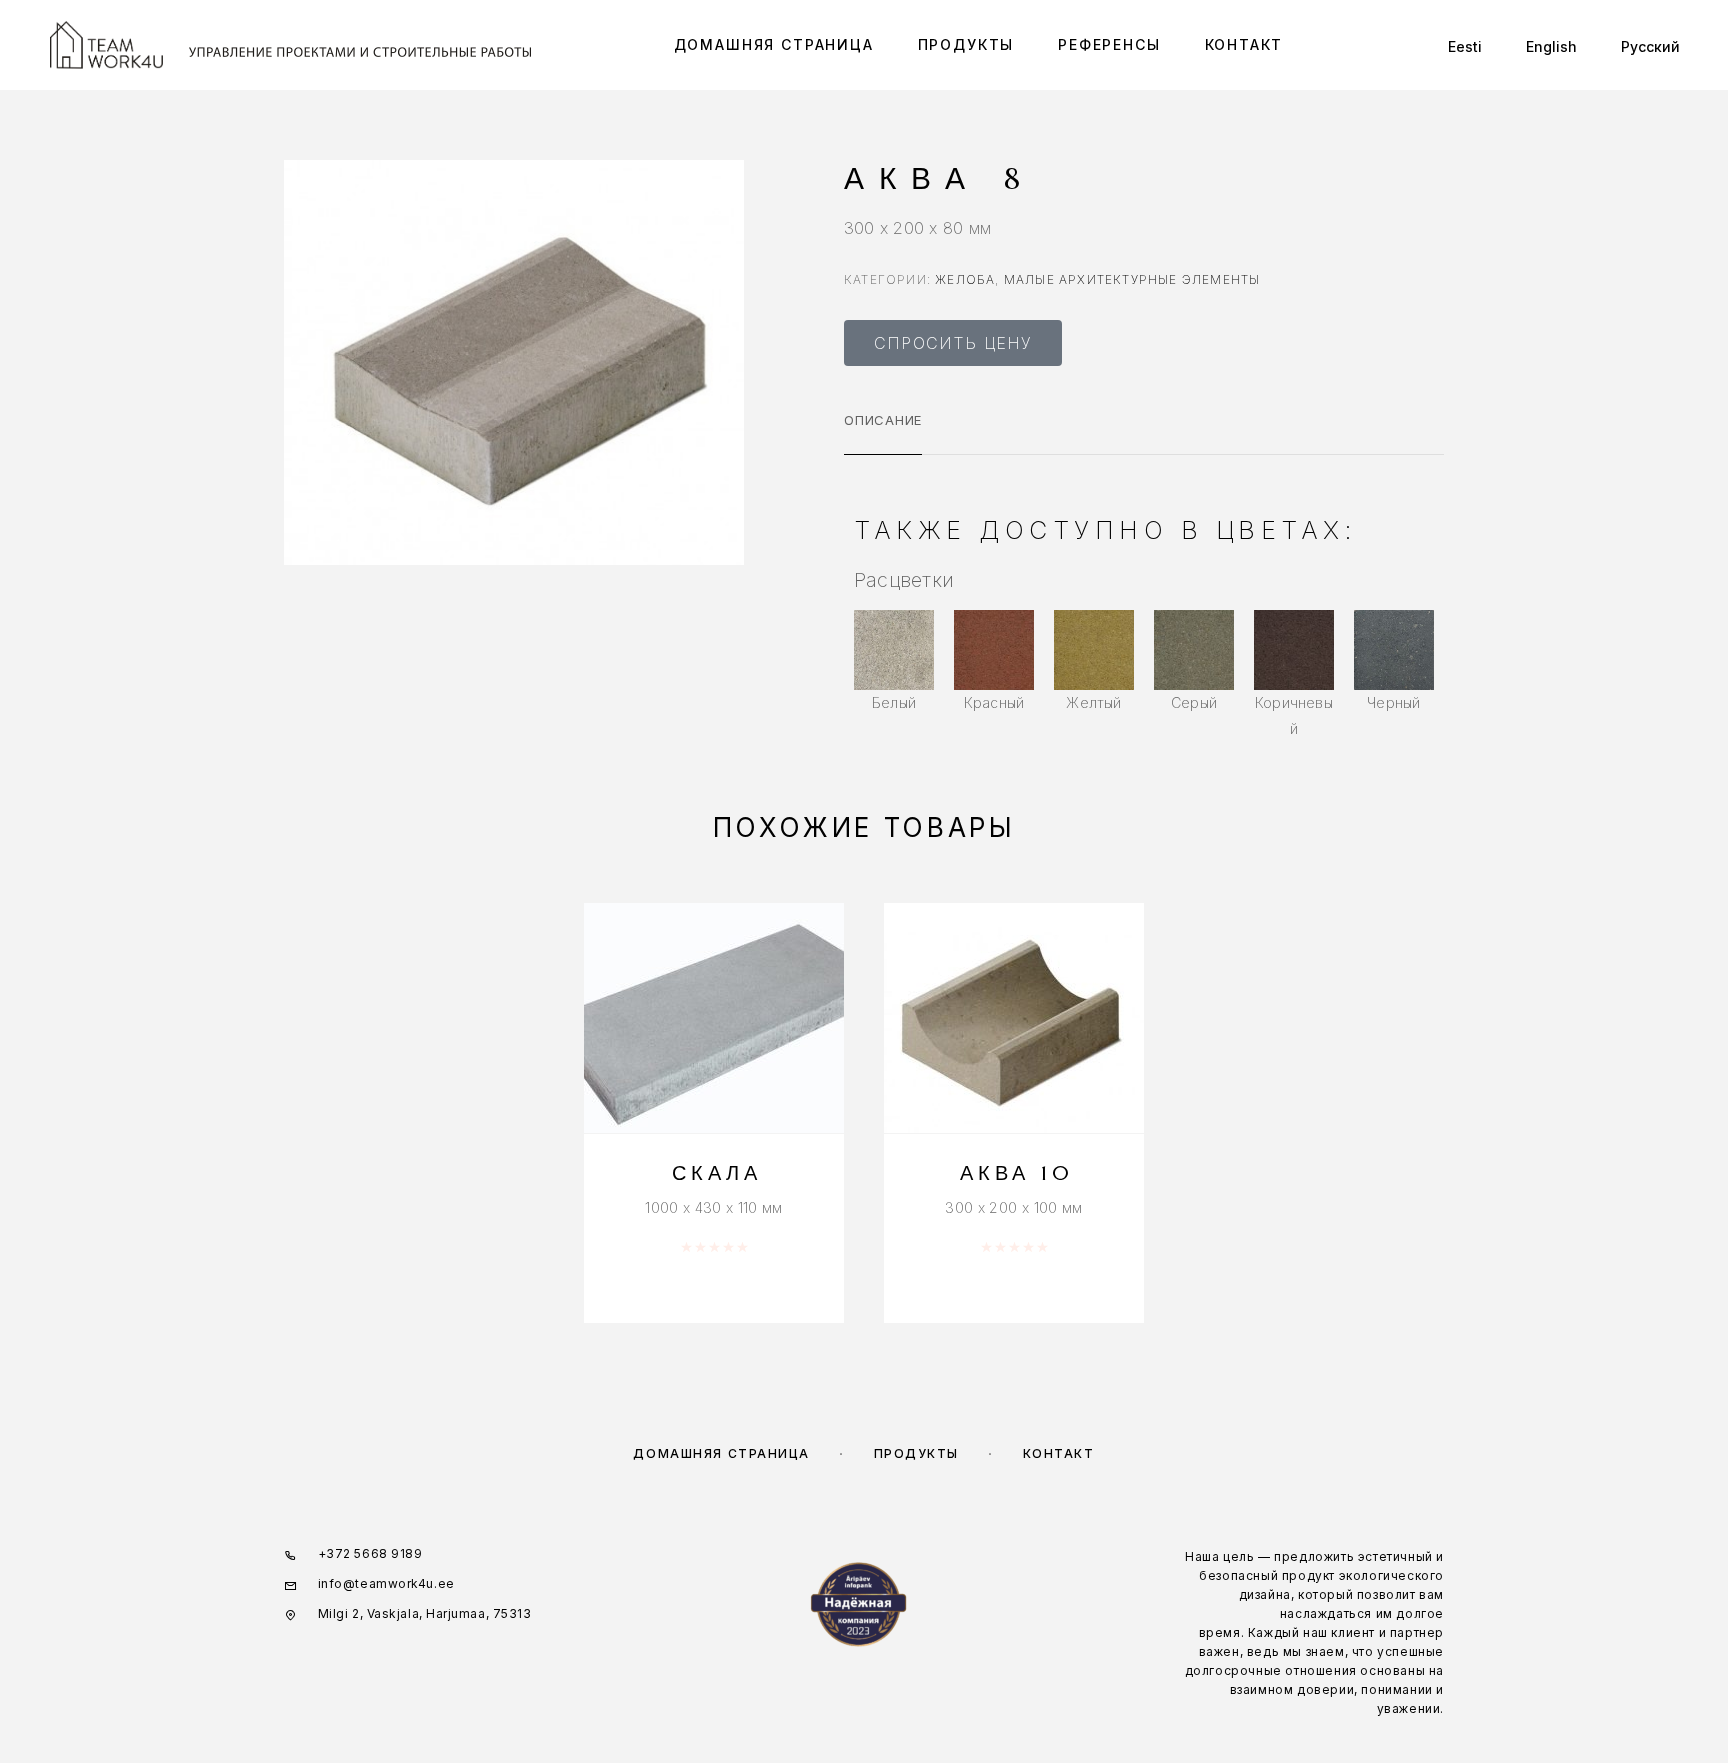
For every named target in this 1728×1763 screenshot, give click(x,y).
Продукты (966, 45)
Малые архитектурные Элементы (1132, 279)
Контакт (1244, 45)
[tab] (883, 433)
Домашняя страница (774, 45)
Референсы (1109, 45)
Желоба (965, 279)
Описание (883, 420)
